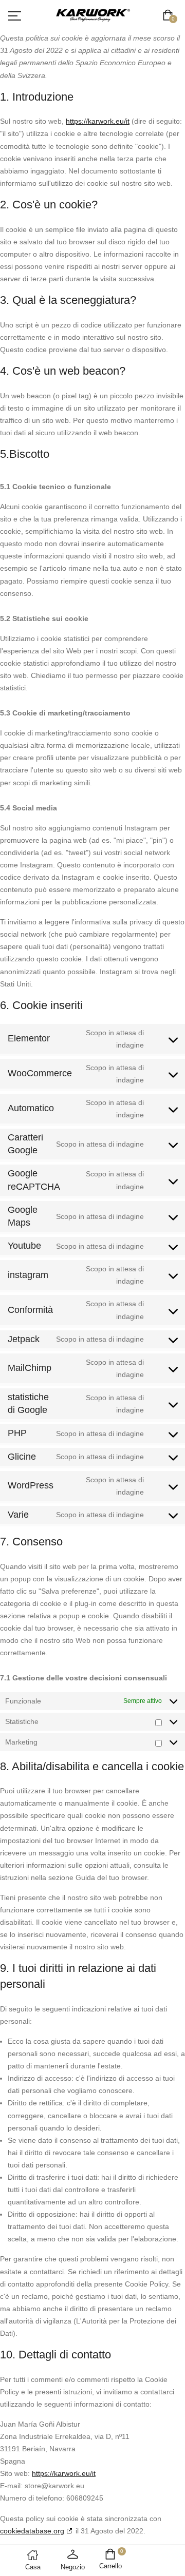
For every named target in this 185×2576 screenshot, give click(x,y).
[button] (170, 16)
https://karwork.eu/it (98, 121)
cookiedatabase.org (32, 2531)
